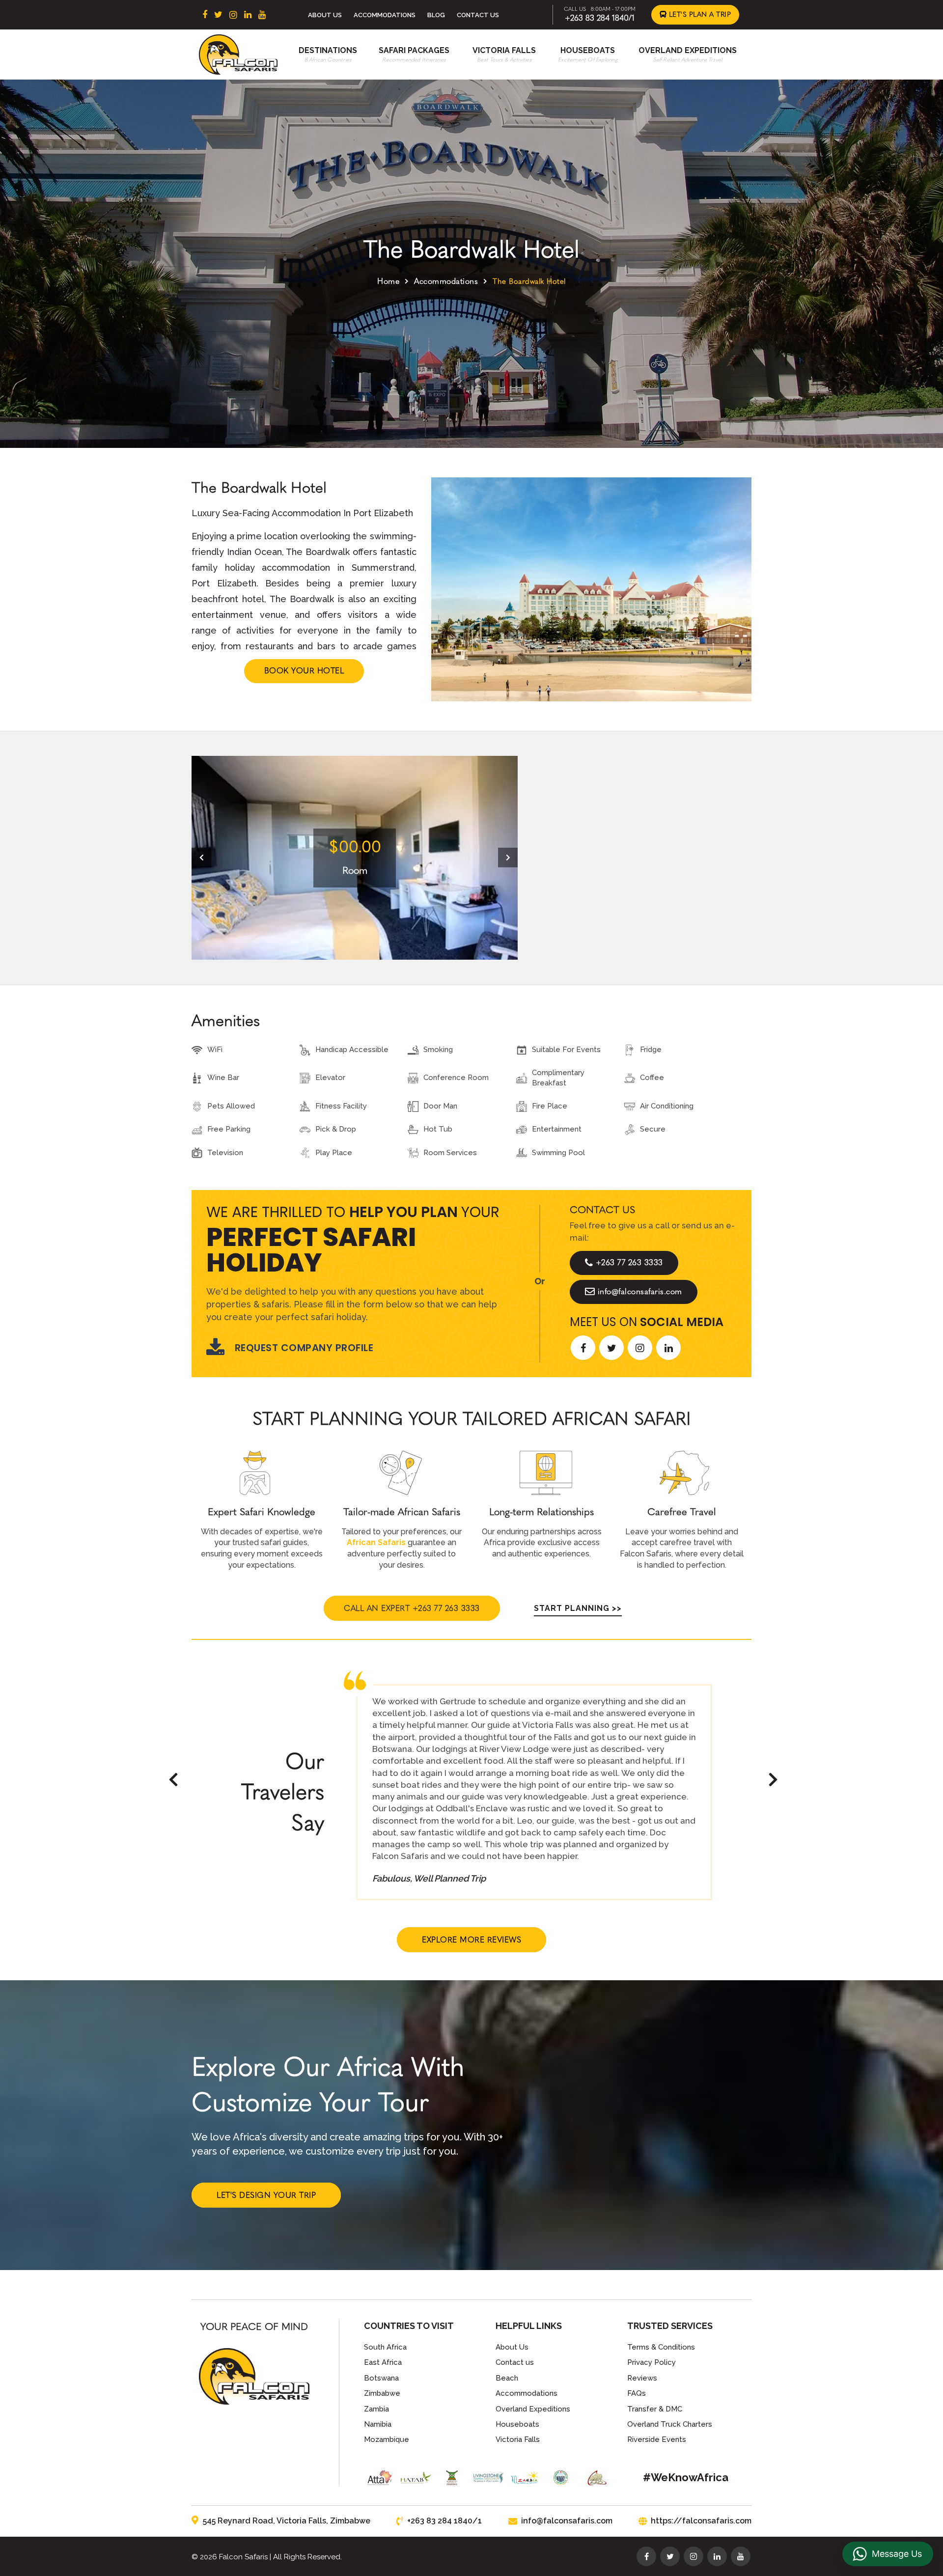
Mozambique (387, 2439)
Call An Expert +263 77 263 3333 (412, 1608)
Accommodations (385, 15)
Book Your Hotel (304, 671)
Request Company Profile (304, 1348)
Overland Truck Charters (670, 2424)
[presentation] (201, 858)
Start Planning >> (578, 1608)
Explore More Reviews (471, 1940)
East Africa (383, 2362)
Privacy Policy (652, 2362)
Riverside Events (657, 2439)
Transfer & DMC (655, 2409)
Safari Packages (414, 50)
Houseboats (588, 50)
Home (388, 281)
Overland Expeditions (688, 50)
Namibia (378, 2424)
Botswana (381, 2378)
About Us (325, 15)
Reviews (642, 2378)
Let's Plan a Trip (699, 14)
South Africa (385, 2347)
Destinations (328, 50)
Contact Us (478, 15)
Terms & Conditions (661, 2347)
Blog (436, 15)
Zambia (376, 2409)
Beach (507, 2378)
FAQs (637, 2393)
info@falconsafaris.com (640, 1291)
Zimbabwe (382, 2393)
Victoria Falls (504, 50)
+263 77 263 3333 (629, 1262)
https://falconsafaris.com (701, 2521)
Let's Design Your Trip (266, 2195)
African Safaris (376, 1542)
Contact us (515, 2362)
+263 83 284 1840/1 (600, 18)
